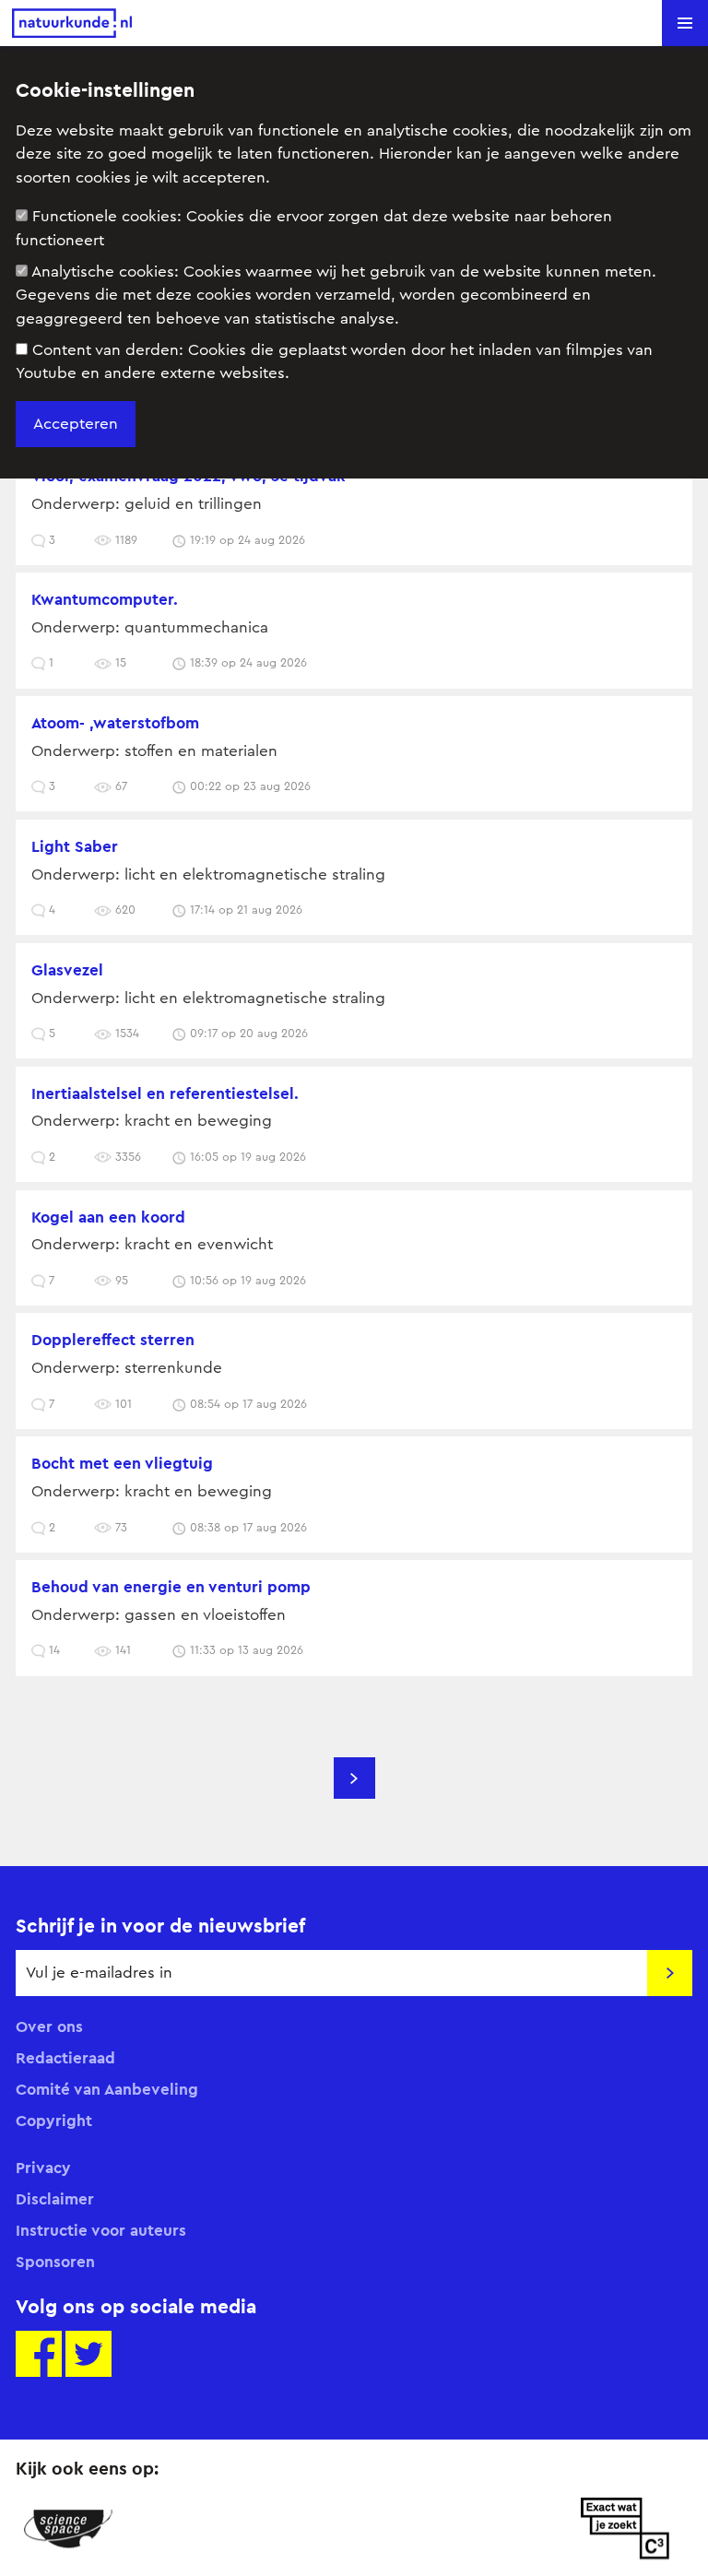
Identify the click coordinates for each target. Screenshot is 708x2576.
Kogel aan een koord (108, 1217)
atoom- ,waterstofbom (115, 723)
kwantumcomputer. (105, 599)
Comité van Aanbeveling (107, 2089)
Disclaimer (55, 2199)
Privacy (43, 2168)
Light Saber (75, 846)
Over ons (49, 2027)
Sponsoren (55, 2262)
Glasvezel (67, 970)
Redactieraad (65, 2058)
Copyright (54, 2121)
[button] (685, 23)
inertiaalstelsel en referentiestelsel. (165, 1093)
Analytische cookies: (336, 295)
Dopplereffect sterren (113, 1340)
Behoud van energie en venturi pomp (171, 1587)
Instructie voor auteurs (101, 2230)
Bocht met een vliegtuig (122, 1463)
